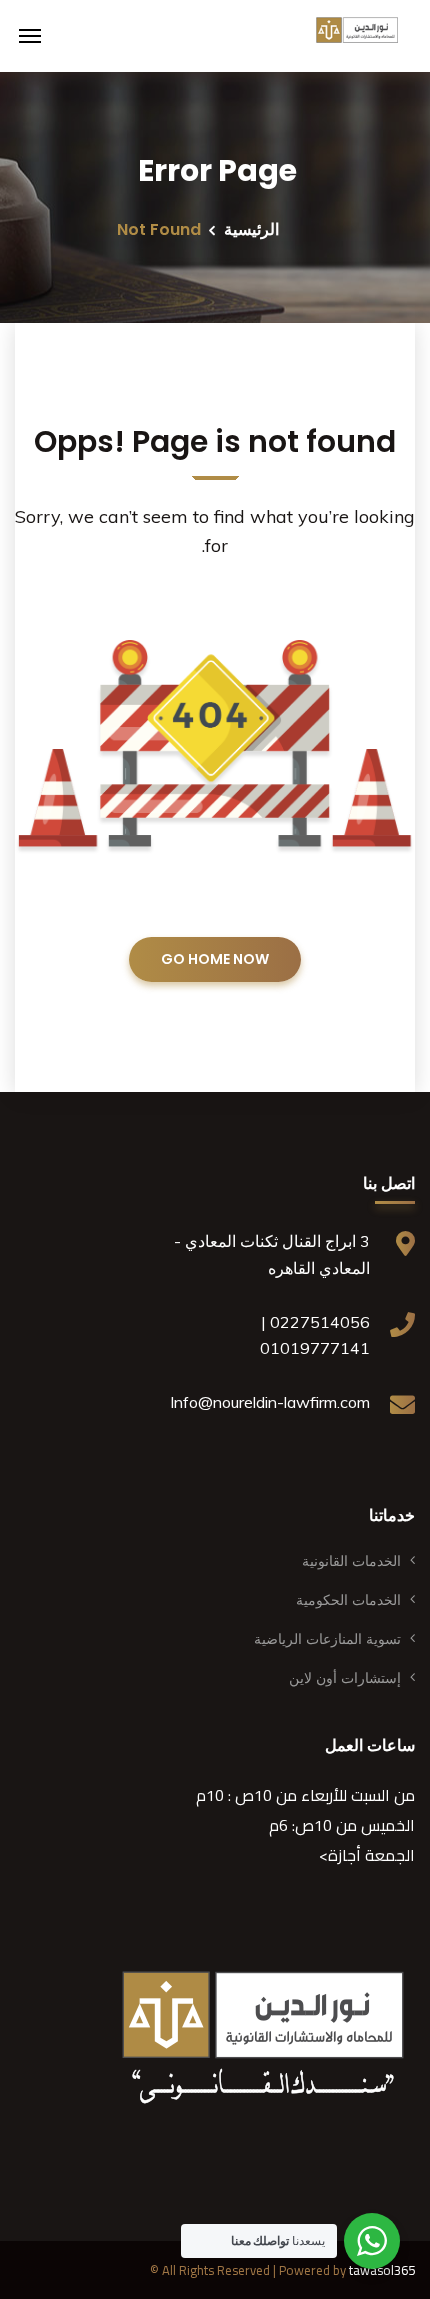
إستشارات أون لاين (345, 1678)
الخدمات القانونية (351, 1561)
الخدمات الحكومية (348, 1600)
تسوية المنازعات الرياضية (327, 1639)
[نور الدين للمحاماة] (357, 36)
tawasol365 (382, 2270)
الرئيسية (251, 229)
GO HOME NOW (215, 959)
